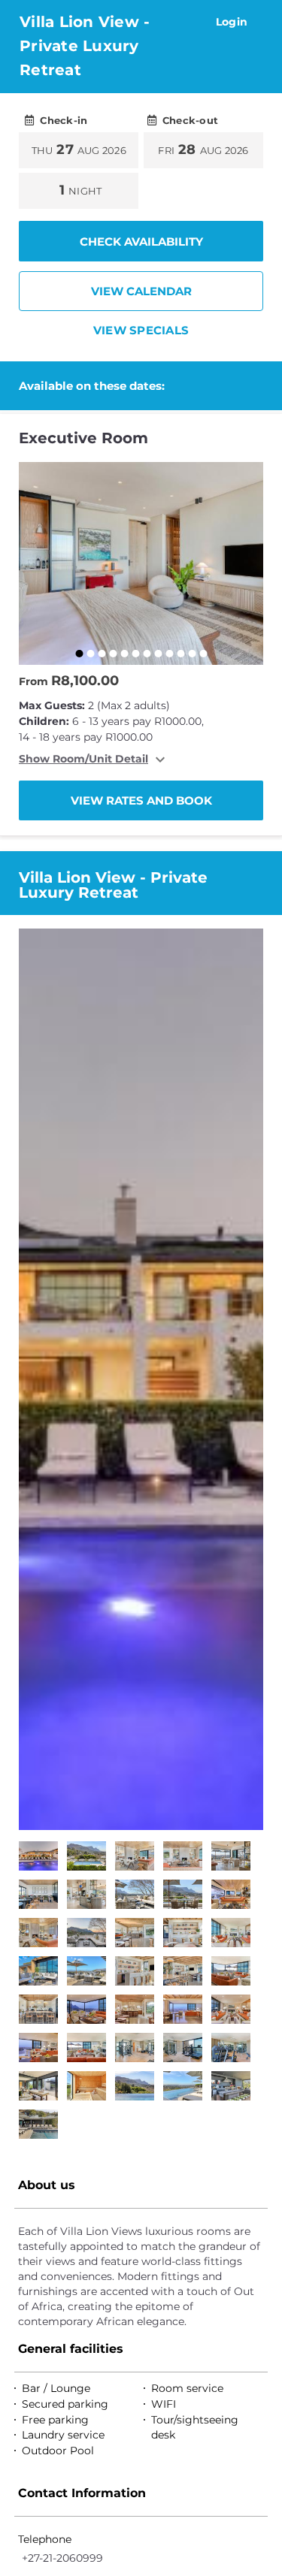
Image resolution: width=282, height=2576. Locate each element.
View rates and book (141, 800)
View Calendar (141, 291)
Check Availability (141, 242)
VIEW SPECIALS (141, 330)
